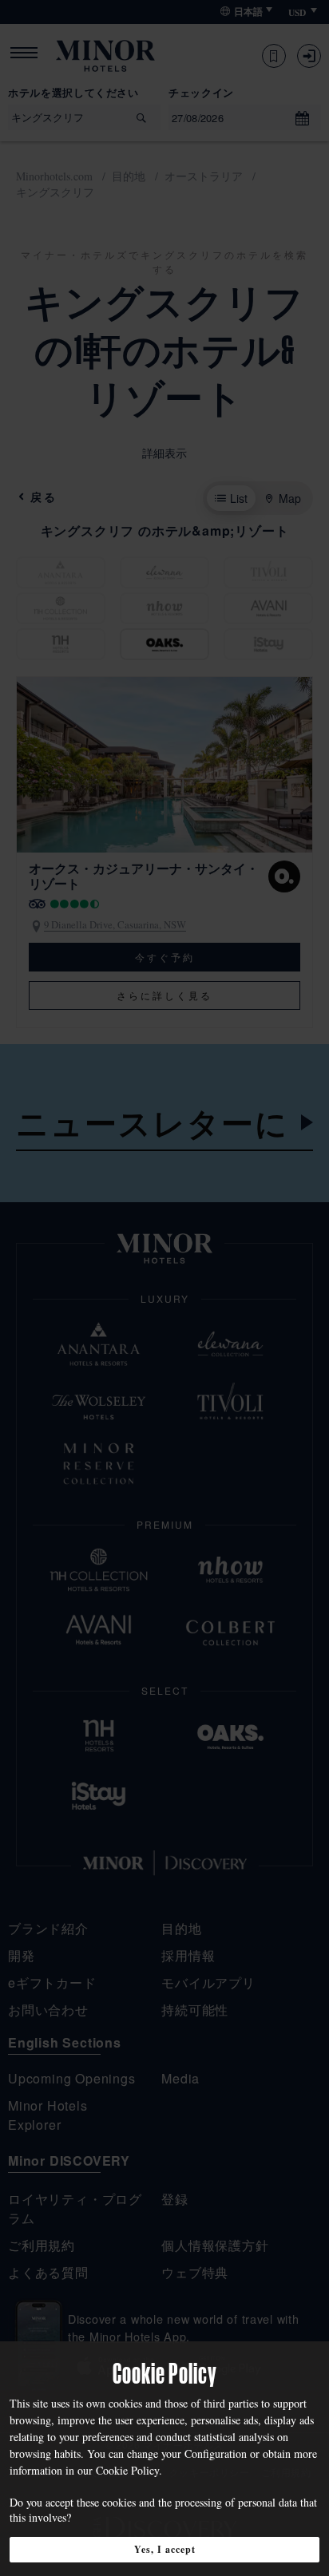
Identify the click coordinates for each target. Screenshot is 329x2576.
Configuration (216, 2453)
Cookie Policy (127, 2470)
